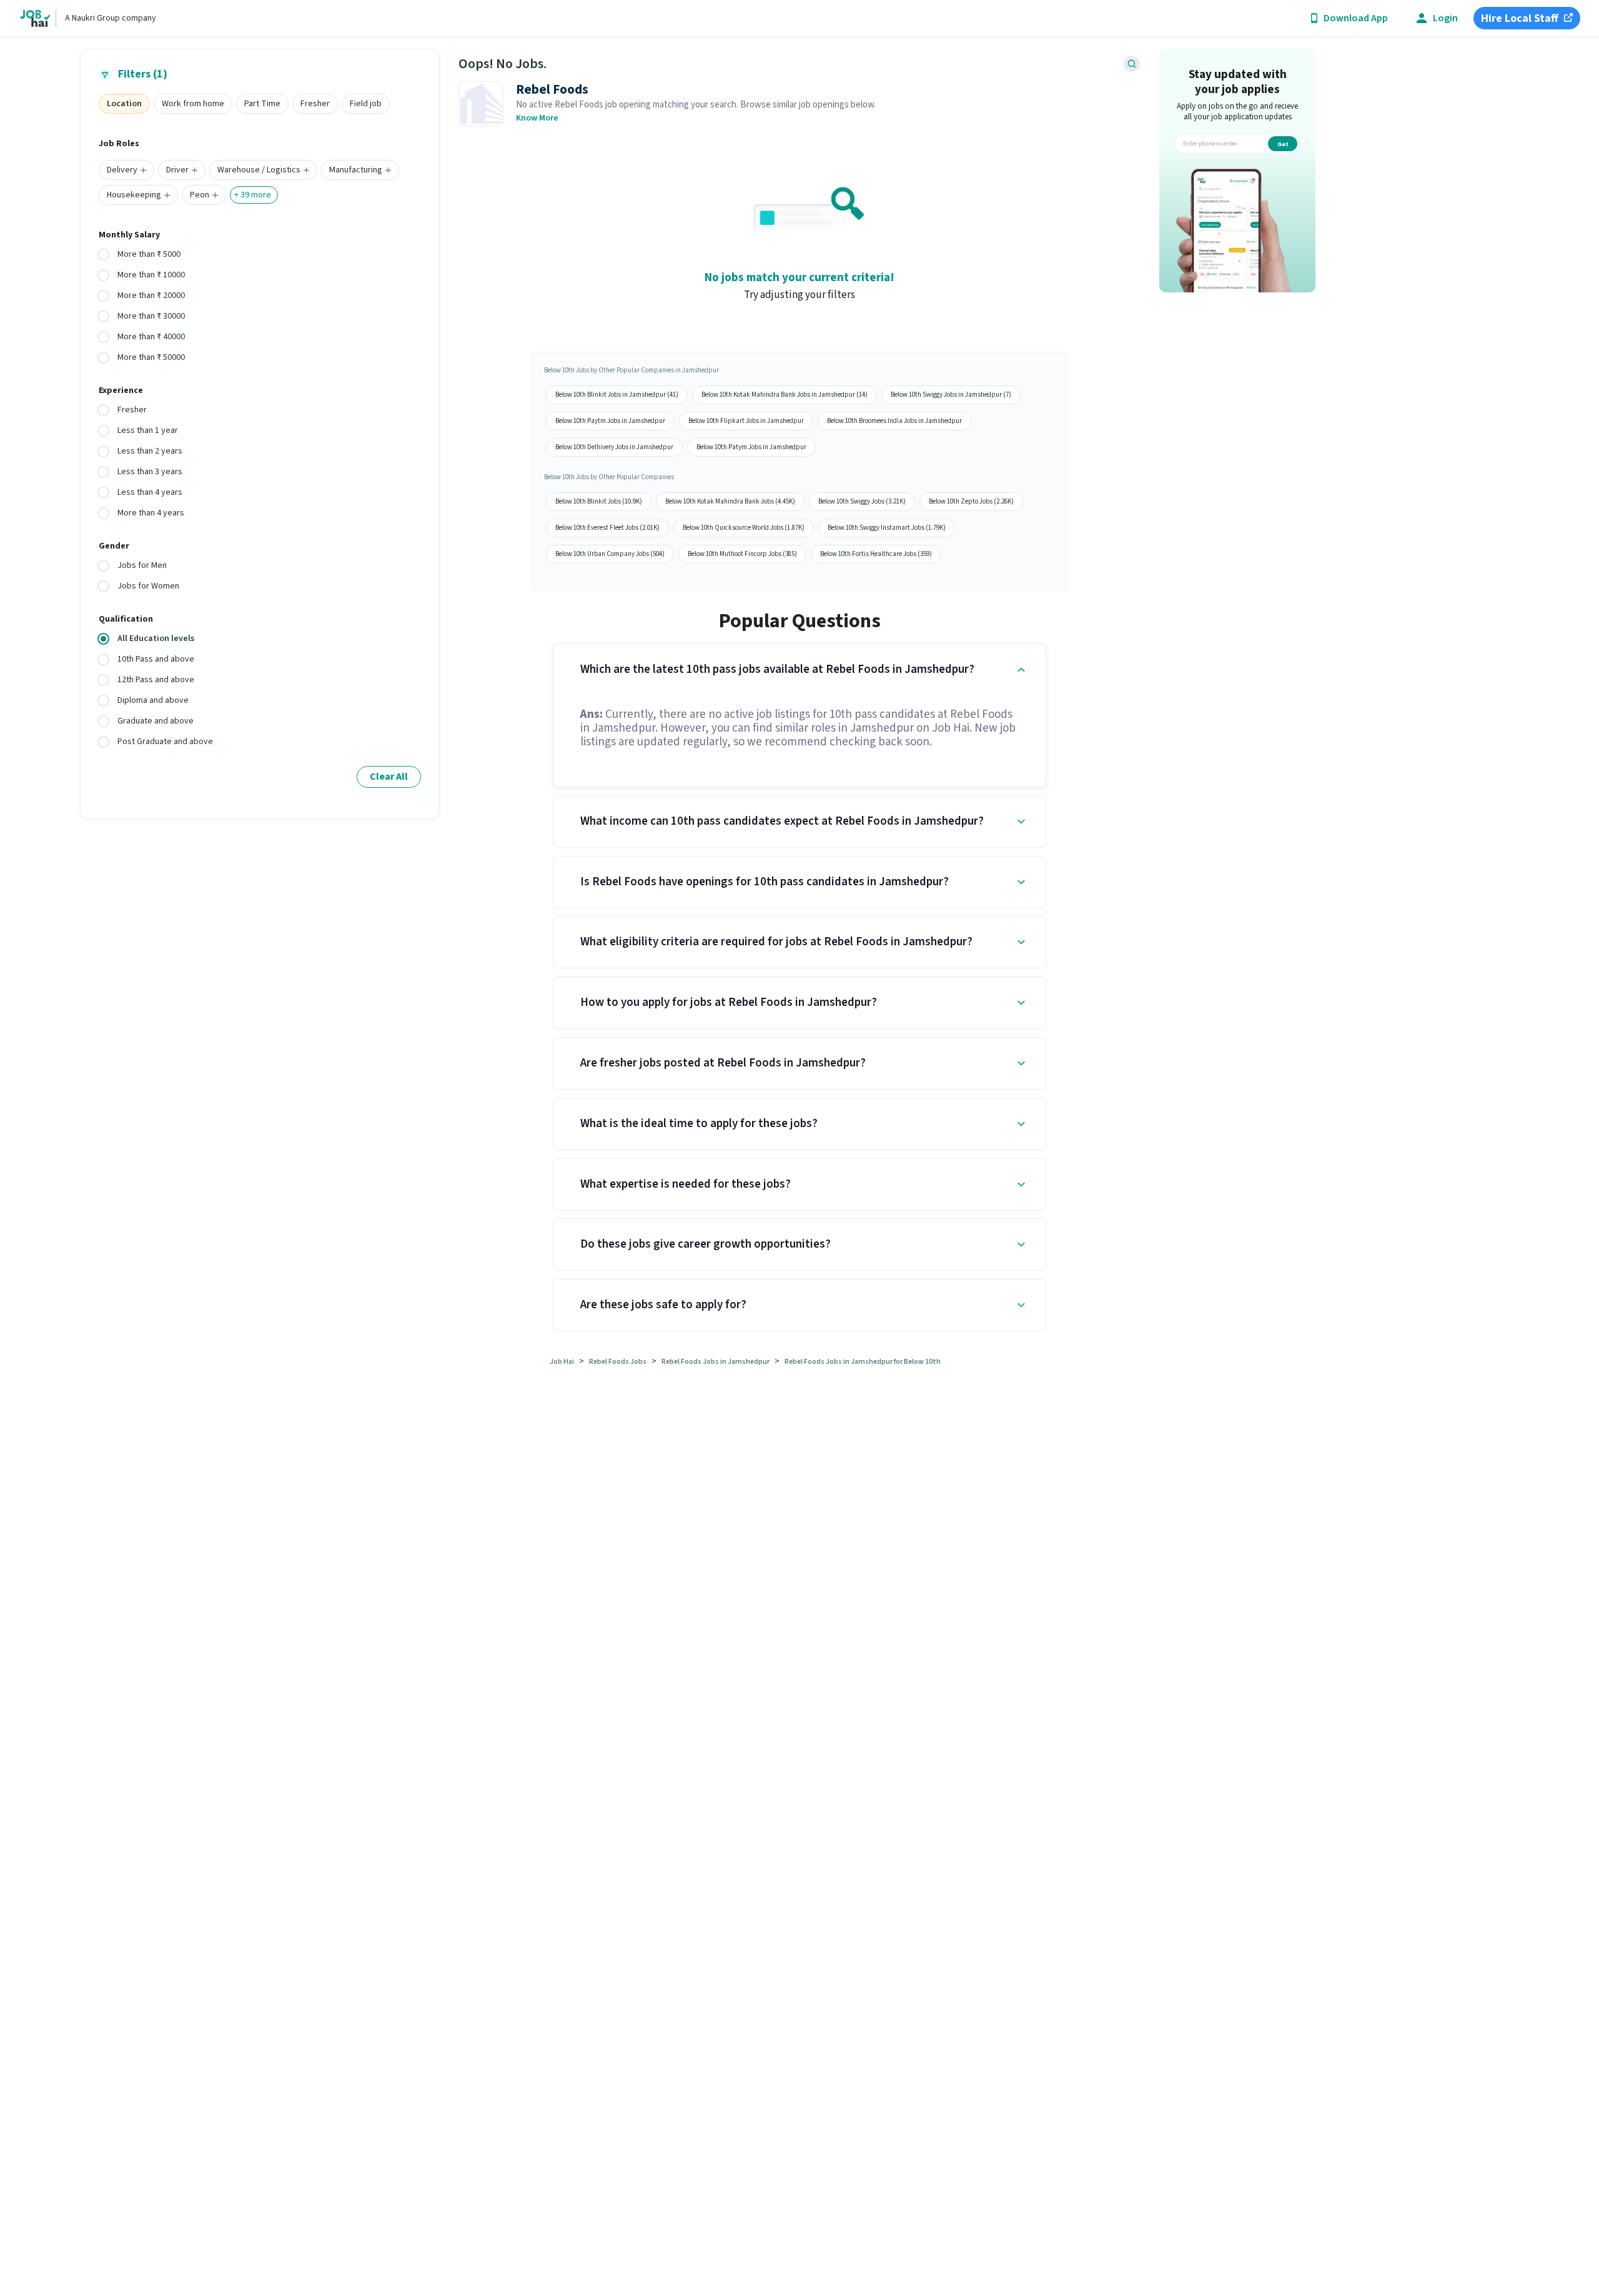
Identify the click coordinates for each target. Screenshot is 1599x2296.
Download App (1356, 18)
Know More (537, 118)
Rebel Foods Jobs (618, 1362)
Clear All (389, 777)
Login (1445, 18)
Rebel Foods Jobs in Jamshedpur (715, 1362)
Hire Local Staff (1520, 18)
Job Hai (562, 1362)
